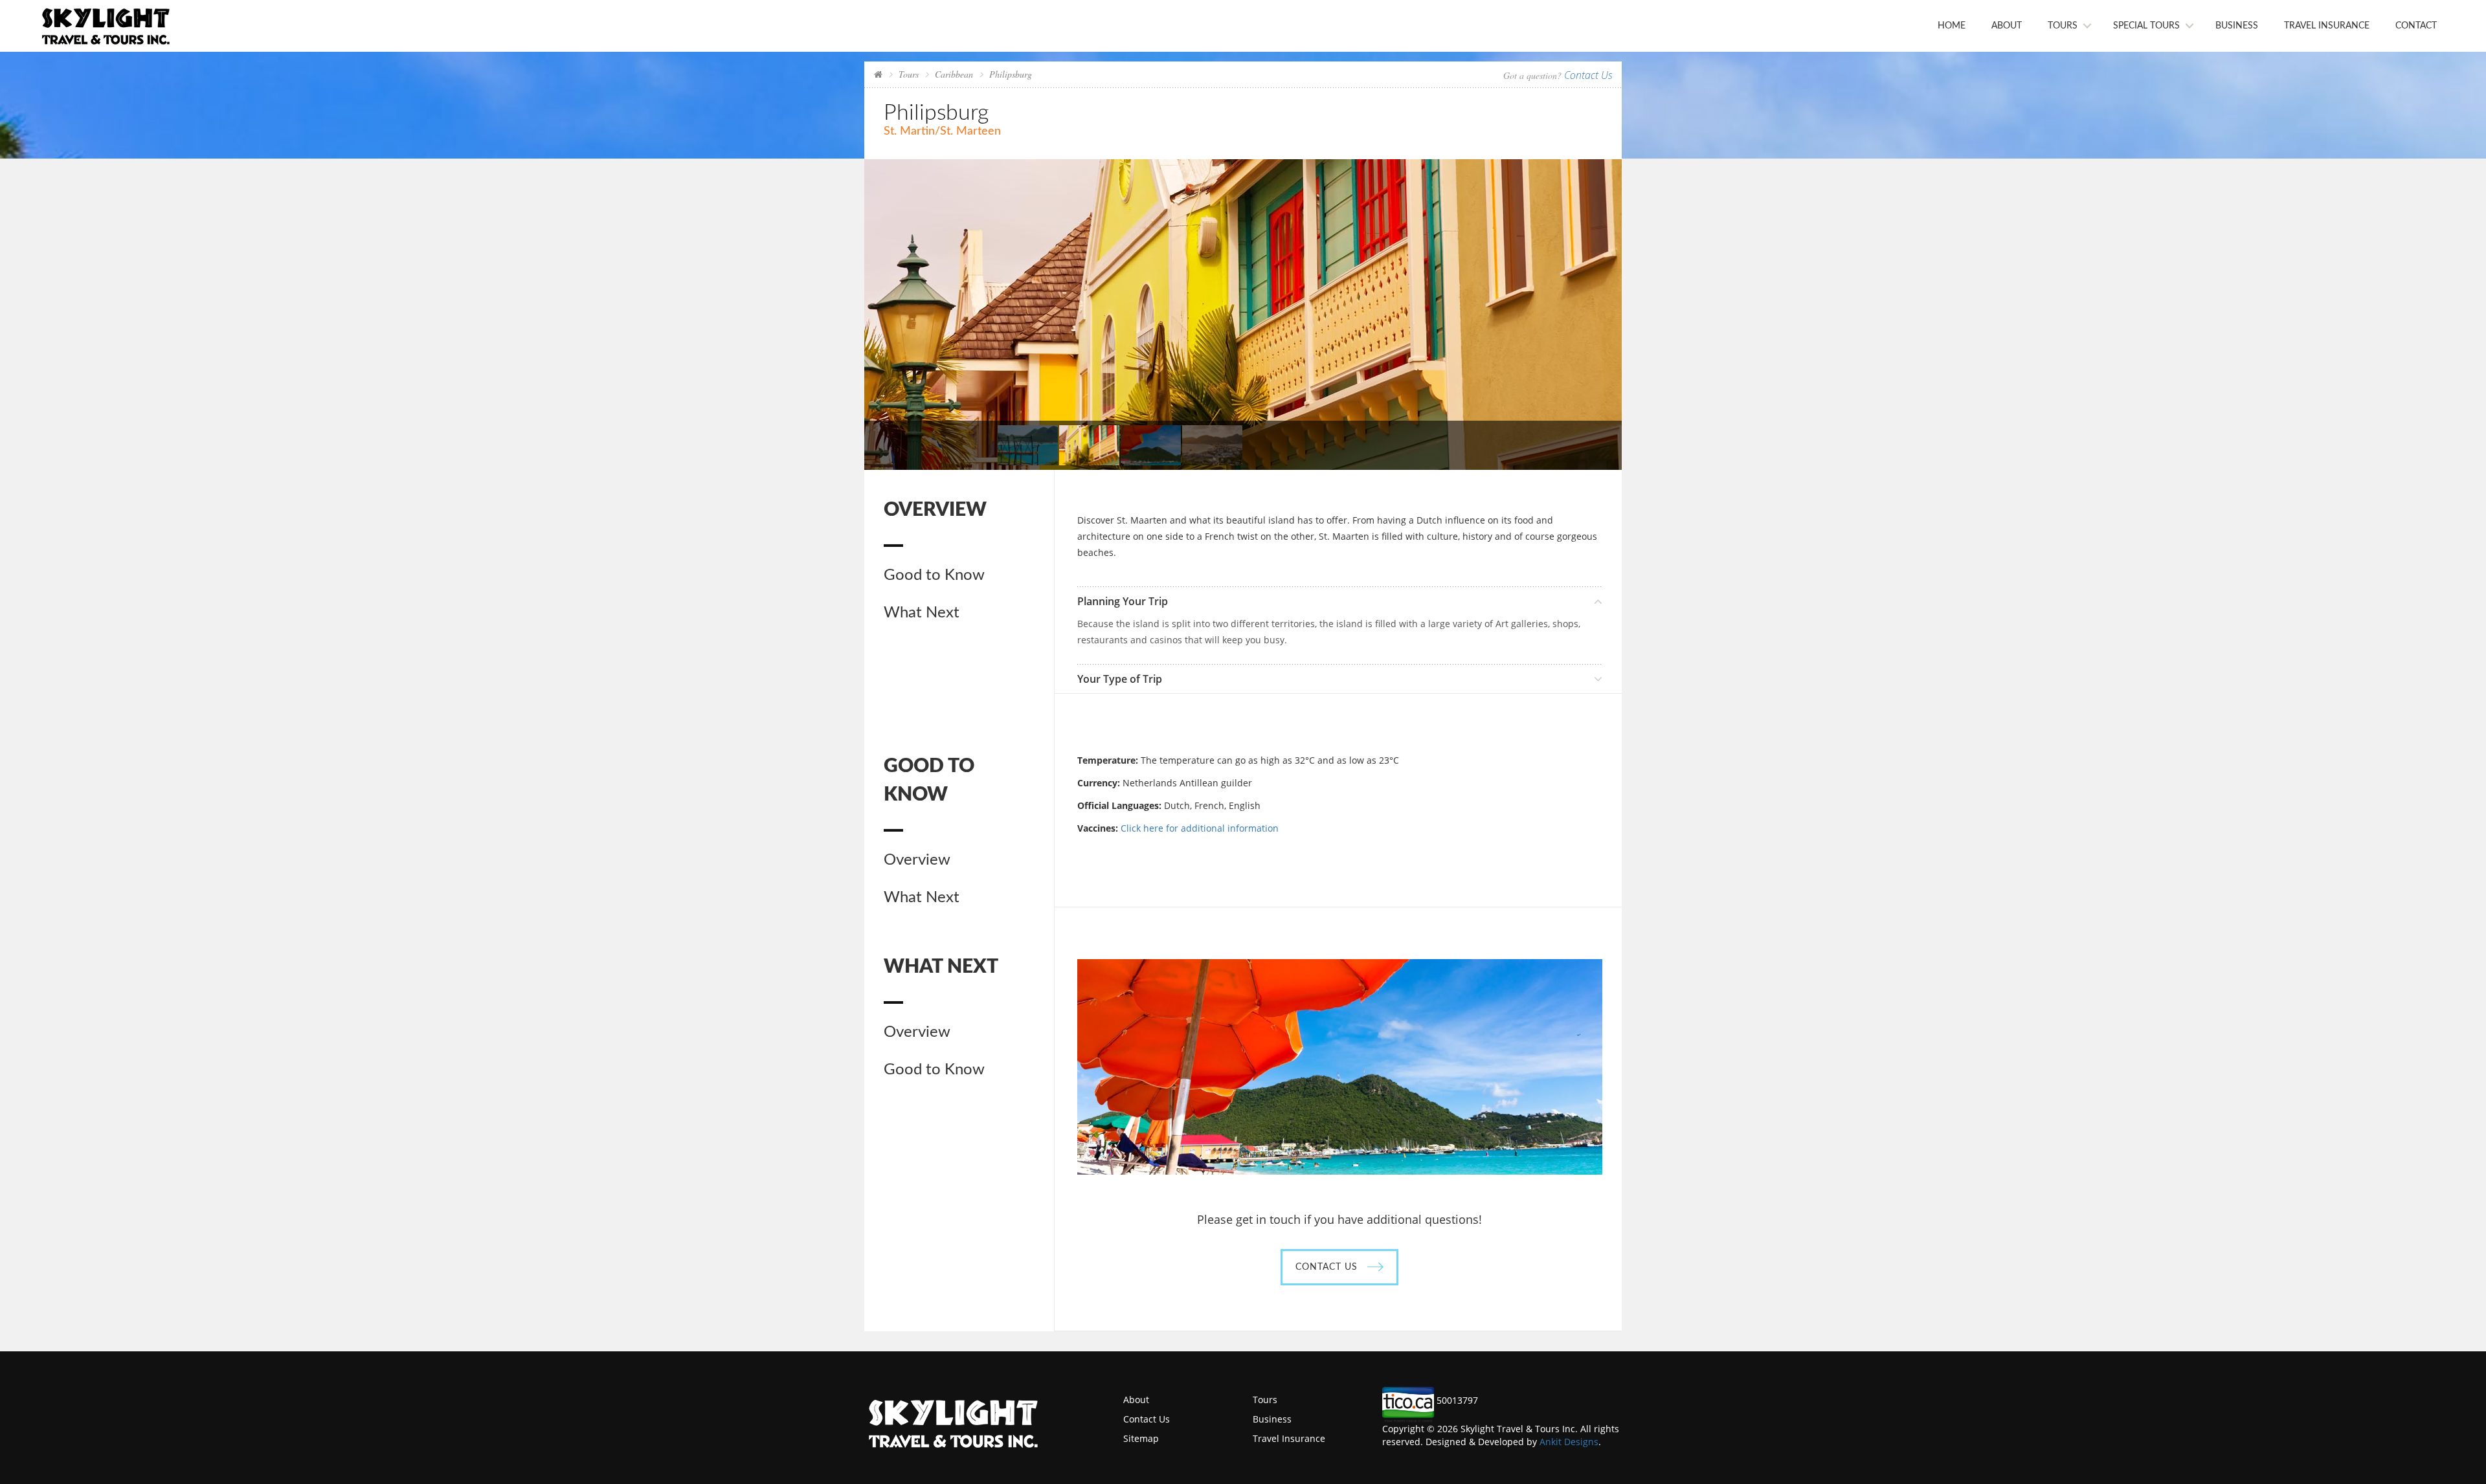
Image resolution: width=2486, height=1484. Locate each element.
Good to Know (934, 575)
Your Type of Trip (1120, 679)
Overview (917, 860)
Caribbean (954, 74)
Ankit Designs (1569, 1442)
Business (2237, 26)
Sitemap (1141, 1438)
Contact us (1327, 1267)
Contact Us (1588, 75)
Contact (2416, 26)
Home (1952, 26)
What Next (922, 613)
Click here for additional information (1200, 828)
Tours (2063, 26)
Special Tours (2146, 26)
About (2007, 26)
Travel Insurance (2327, 26)
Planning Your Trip (1123, 601)
